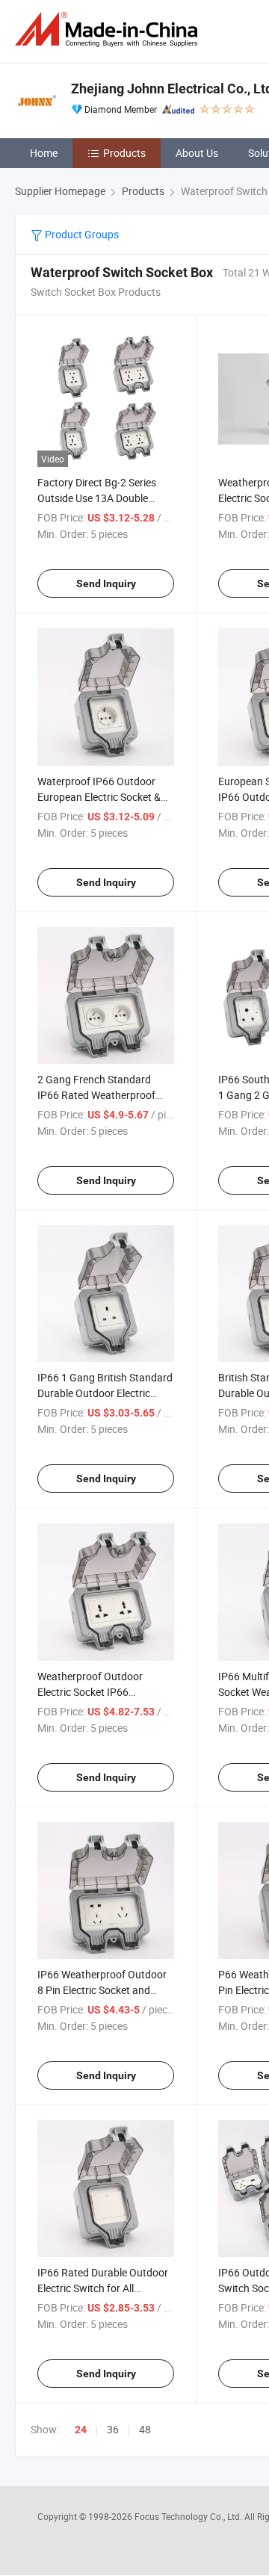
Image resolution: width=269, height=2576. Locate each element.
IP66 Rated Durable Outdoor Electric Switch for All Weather (103, 2288)
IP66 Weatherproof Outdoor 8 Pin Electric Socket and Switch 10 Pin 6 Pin (102, 1990)
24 (81, 2430)
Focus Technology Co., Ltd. (189, 2516)
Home (44, 153)
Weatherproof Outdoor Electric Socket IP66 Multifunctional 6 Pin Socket (102, 1692)
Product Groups (81, 234)
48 (145, 2429)
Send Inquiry (106, 583)
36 (113, 2429)
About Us (197, 153)
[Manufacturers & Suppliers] (109, 30)
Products (124, 153)
